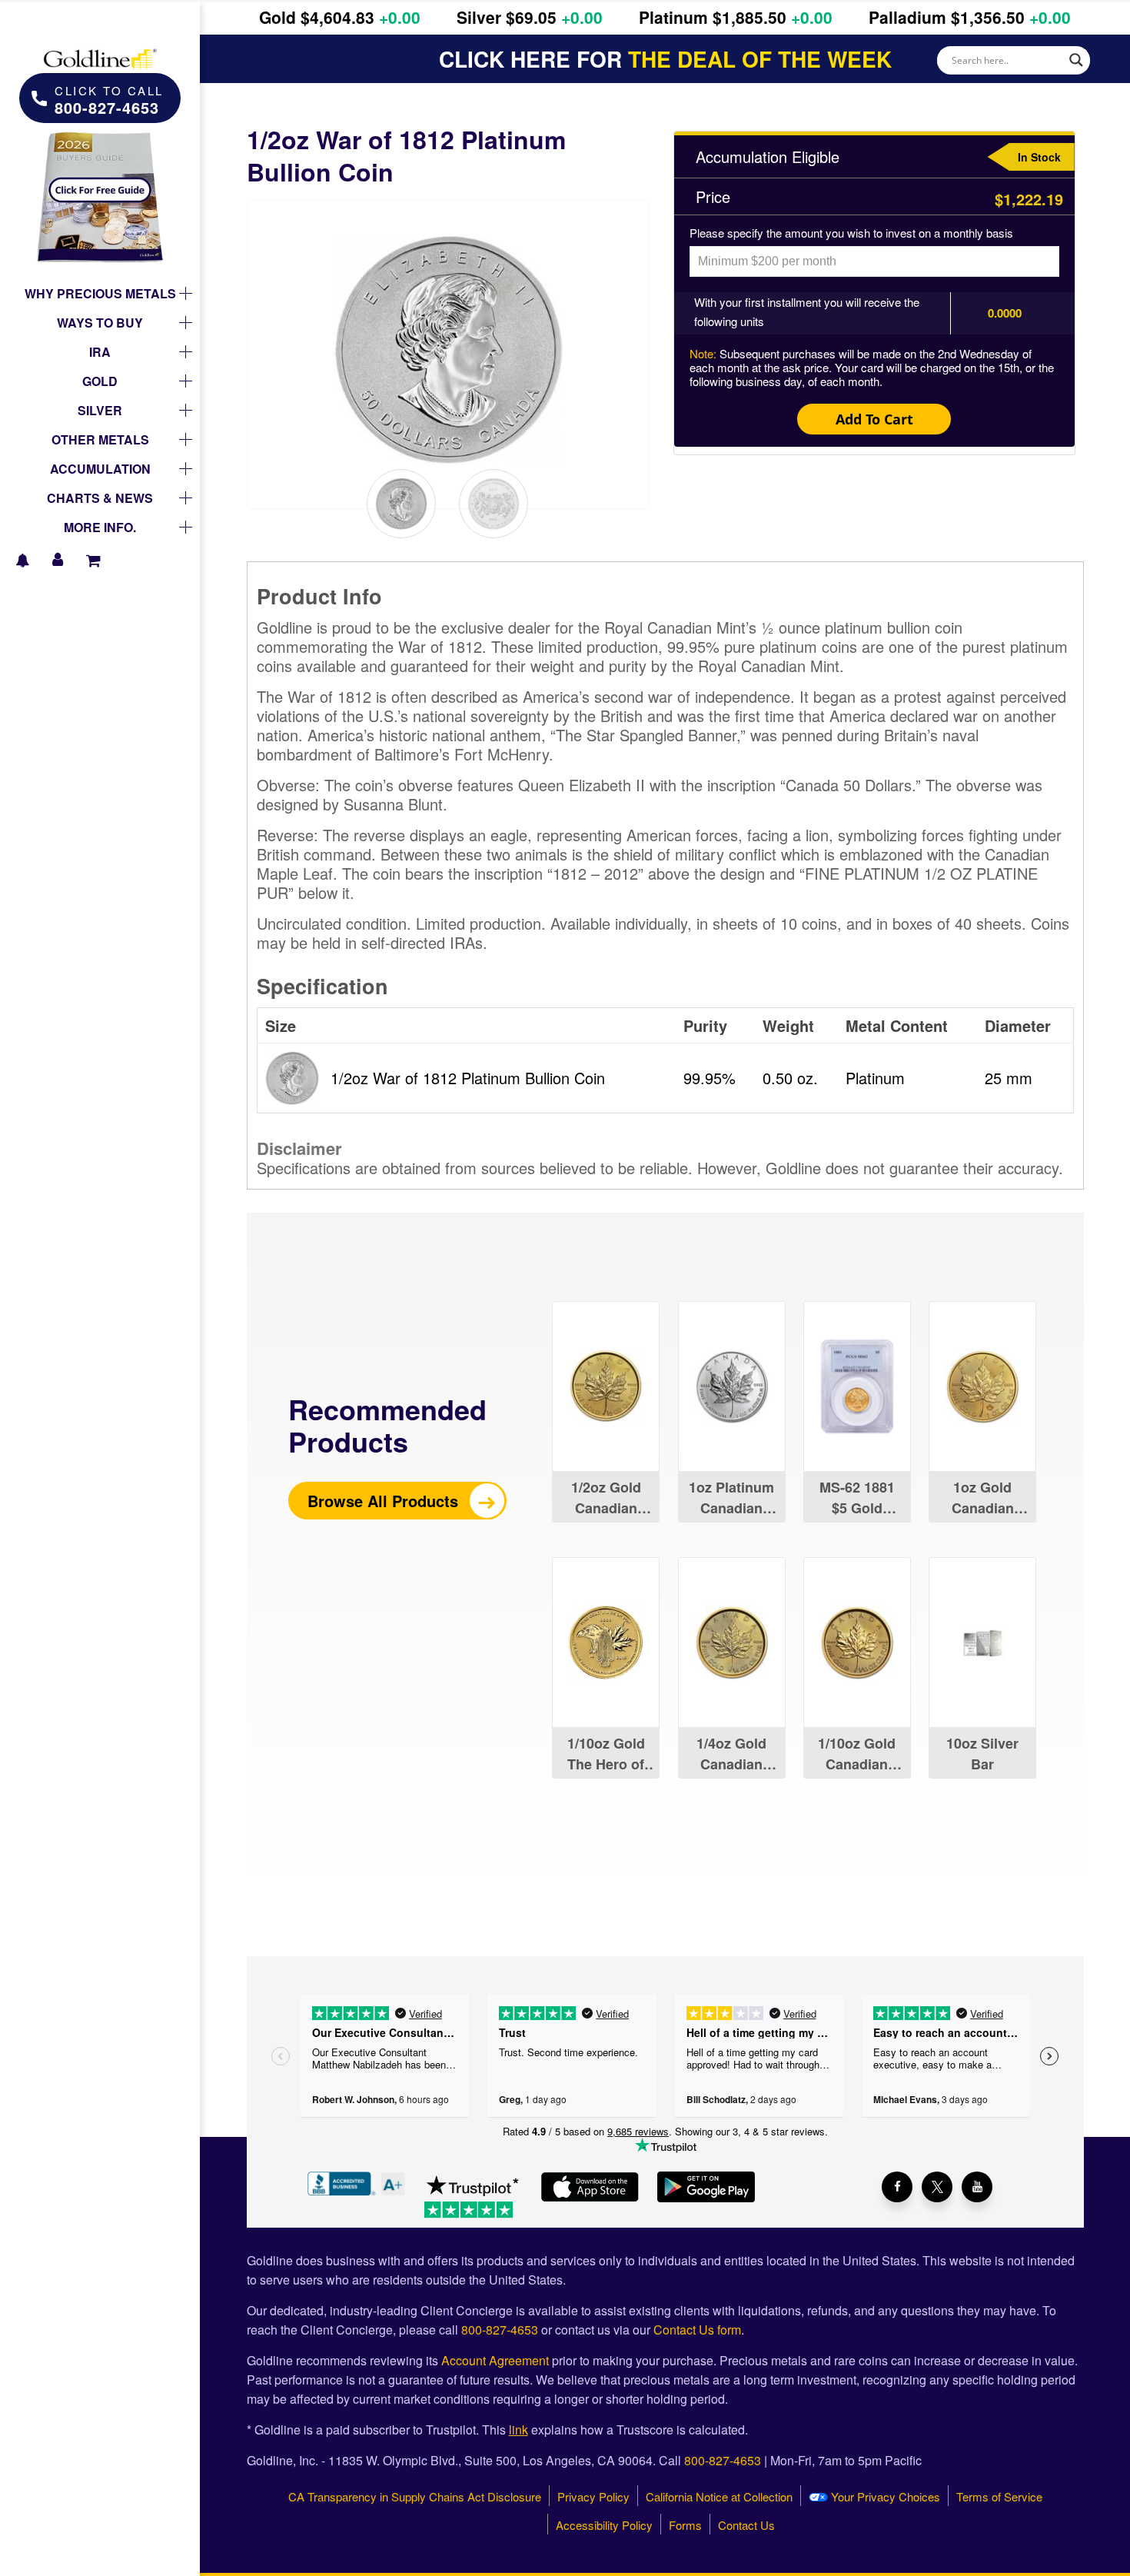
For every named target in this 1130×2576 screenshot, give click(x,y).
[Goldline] (100, 46)
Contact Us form (697, 2330)
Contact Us (746, 2525)
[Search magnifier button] (1076, 60)
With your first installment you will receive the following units (807, 311)
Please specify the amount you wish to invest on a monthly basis (851, 233)
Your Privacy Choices (884, 2496)
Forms (685, 2525)
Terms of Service (999, 2496)
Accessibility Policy (604, 2525)
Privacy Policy (593, 2496)
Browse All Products (385, 1501)
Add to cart (874, 419)
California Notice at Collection (719, 2496)
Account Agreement (495, 2360)
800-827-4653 (500, 2330)
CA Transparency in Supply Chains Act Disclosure (415, 2496)
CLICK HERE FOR (665, 59)
